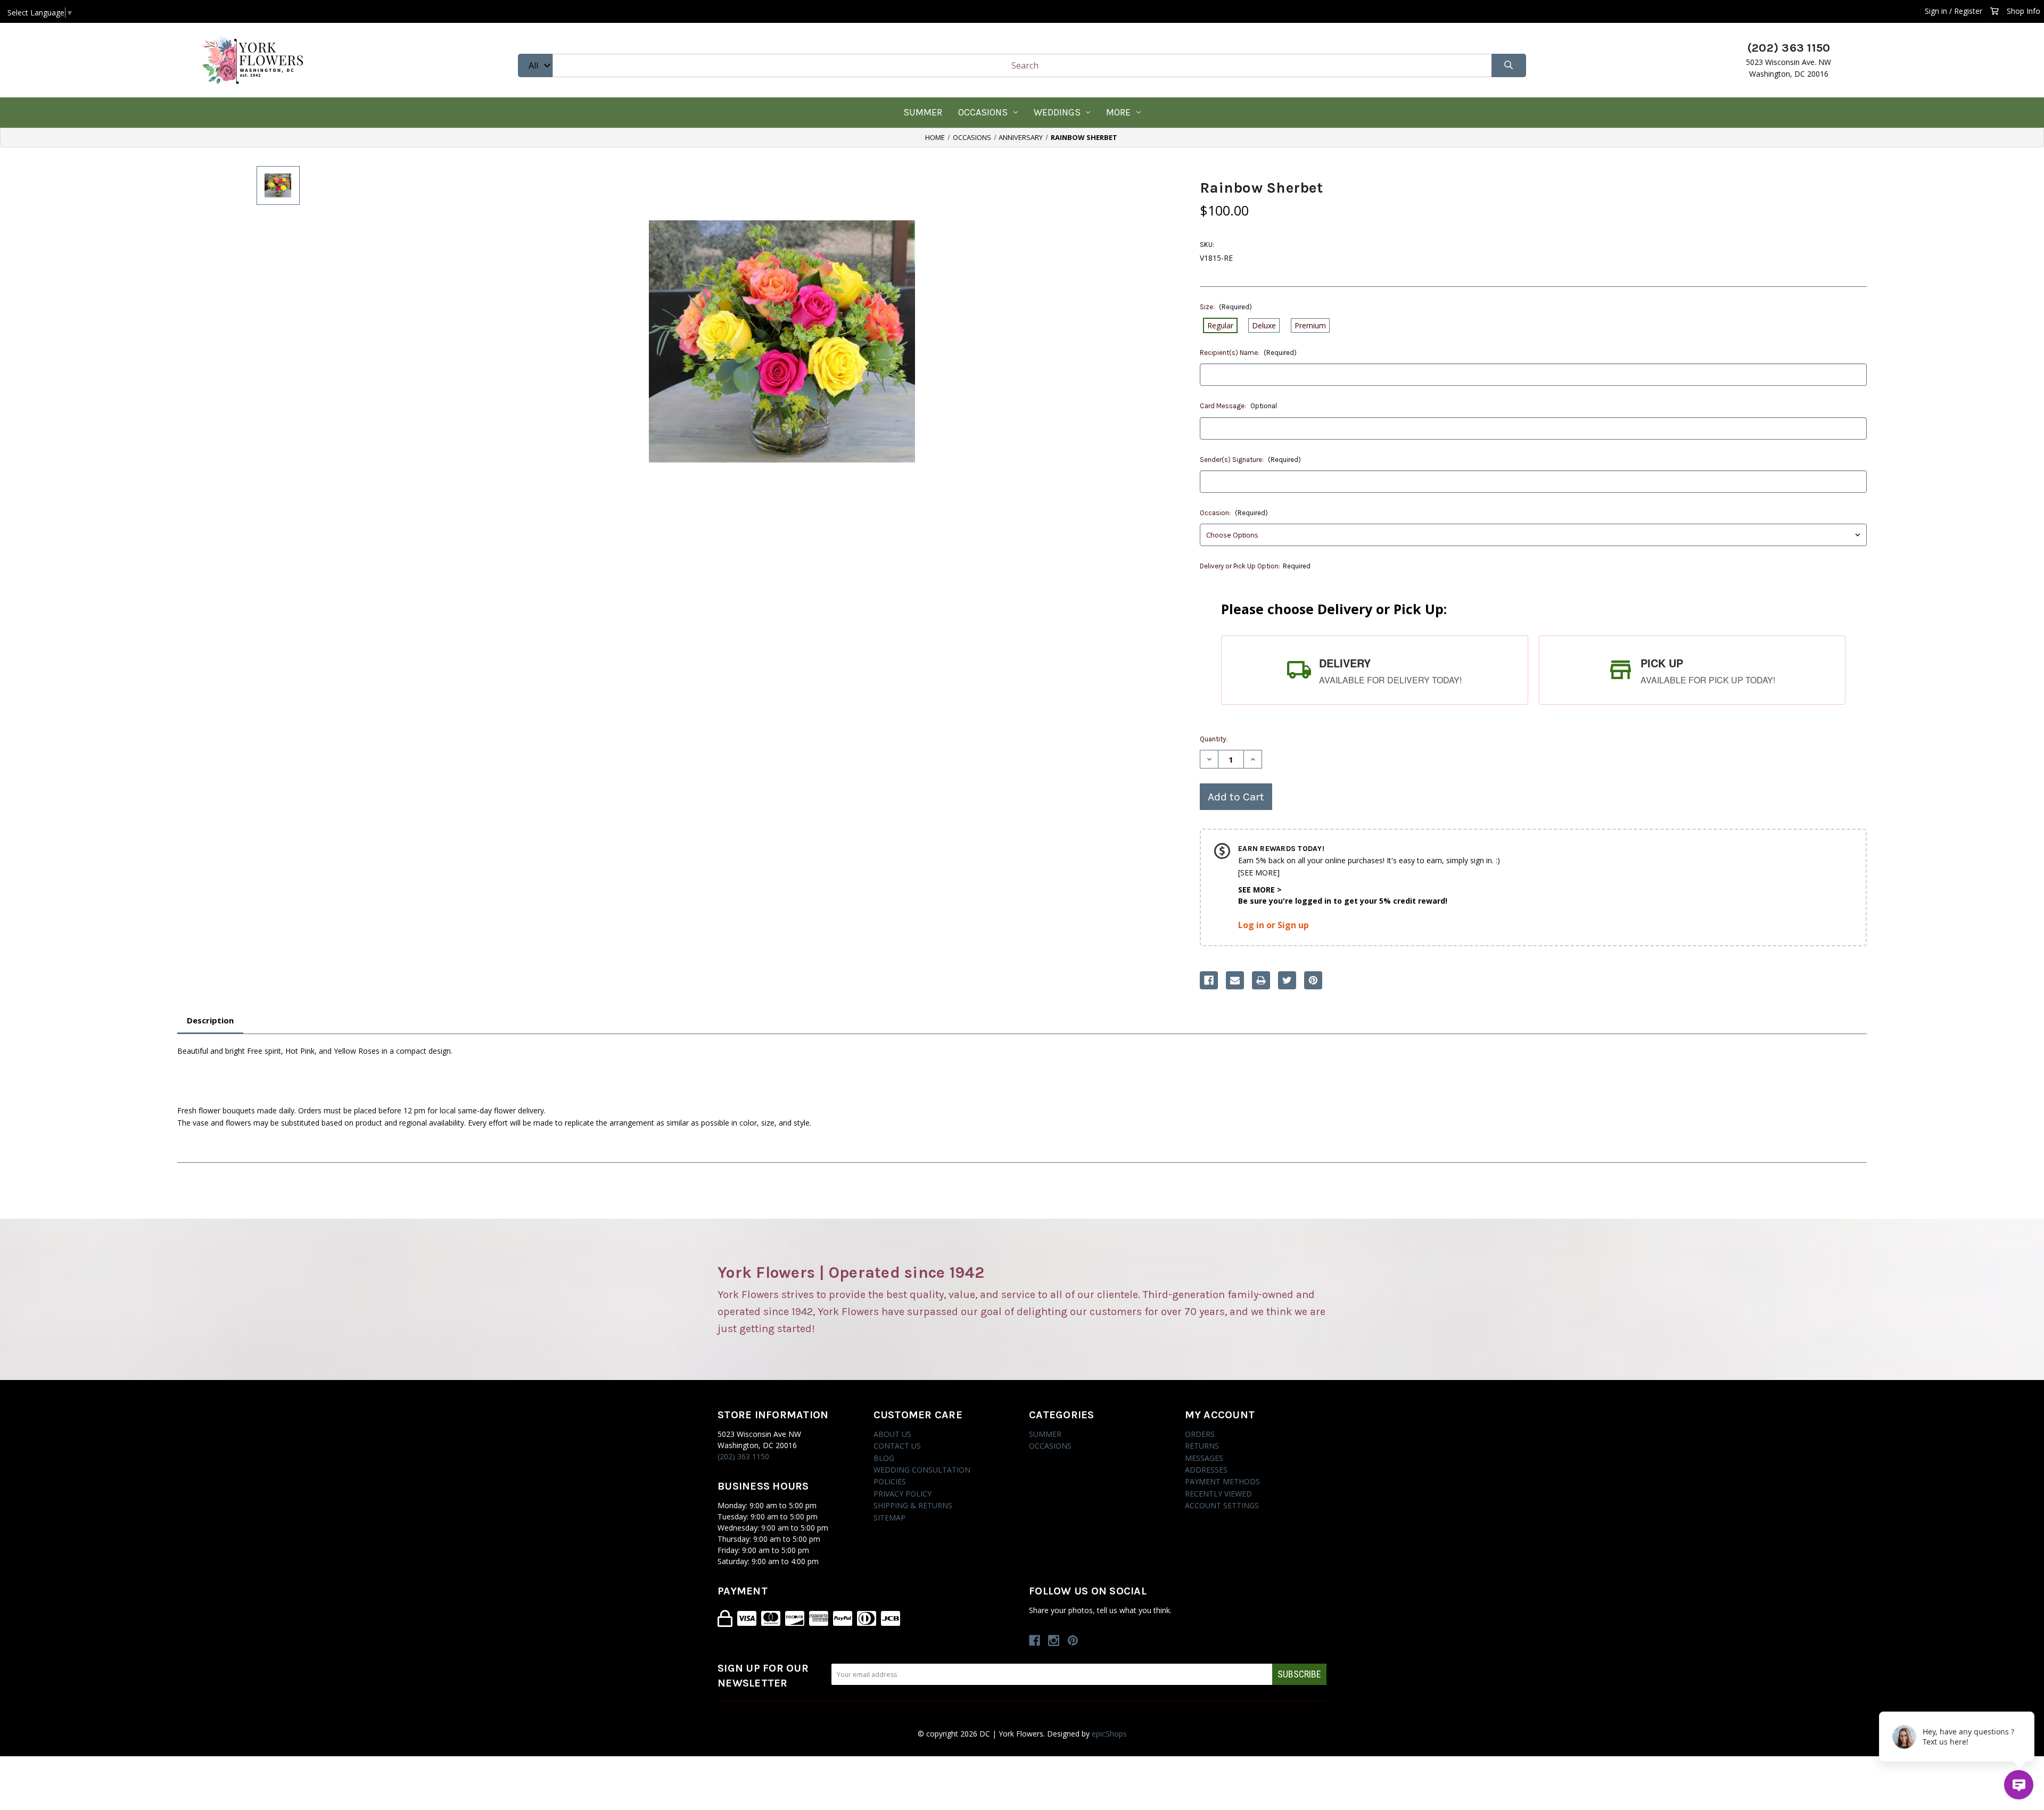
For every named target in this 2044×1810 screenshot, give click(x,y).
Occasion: (1234, 513)
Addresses (1206, 1470)
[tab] (1374, 670)
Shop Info (2024, 11)
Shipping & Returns (913, 1505)
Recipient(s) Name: (1248, 353)
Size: (1226, 307)
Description (210, 1020)
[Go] (1509, 66)
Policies (890, 1481)
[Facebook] (1209, 980)
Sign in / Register (1954, 11)
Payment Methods (1222, 1481)
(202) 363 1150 (743, 1456)
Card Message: (1238, 406)
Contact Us (897, 1446)
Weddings (1057, 112)
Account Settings (1222, 1505)
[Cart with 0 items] (1994, 11)
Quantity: (1214, 739)
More (1118, 112)
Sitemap (889, 1518)
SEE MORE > (1260, 890)
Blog (884, 1458)
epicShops (1109, 1734)
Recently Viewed (1218, 1494)
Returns (1202, 1446)
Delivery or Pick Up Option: (1255, 566)
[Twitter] (1287, 980)
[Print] (1261, 980)
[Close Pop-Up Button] (2028, 1700)
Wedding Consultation (922, 1470)
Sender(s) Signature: (1250, 460)
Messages (1204, 1458)
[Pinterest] (1313, 980)
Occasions (983, 112)
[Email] (1235, 980)
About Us (892, 1434)
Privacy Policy (903, 1494)
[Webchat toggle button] (2019, 1785)
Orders (1200, 1434)
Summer (923, 112)
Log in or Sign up (1274, 925)
